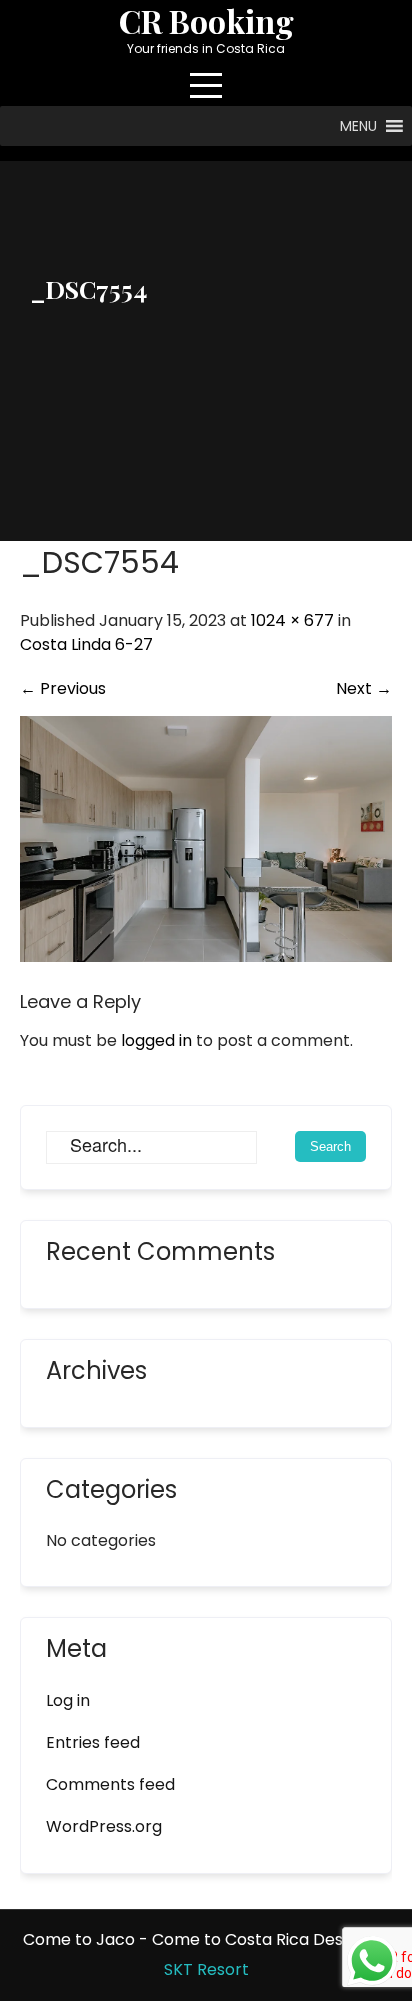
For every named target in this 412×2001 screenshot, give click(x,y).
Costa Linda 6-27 (86, 644)
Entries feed (93, 1742)
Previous (63, 688)
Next (364, 688)
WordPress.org (104, 1826)
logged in (156, 1040)
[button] (358, 126)
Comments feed (110, 1784)
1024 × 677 (292, 620)
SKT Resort (206, 1969)
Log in (68, 1700)
